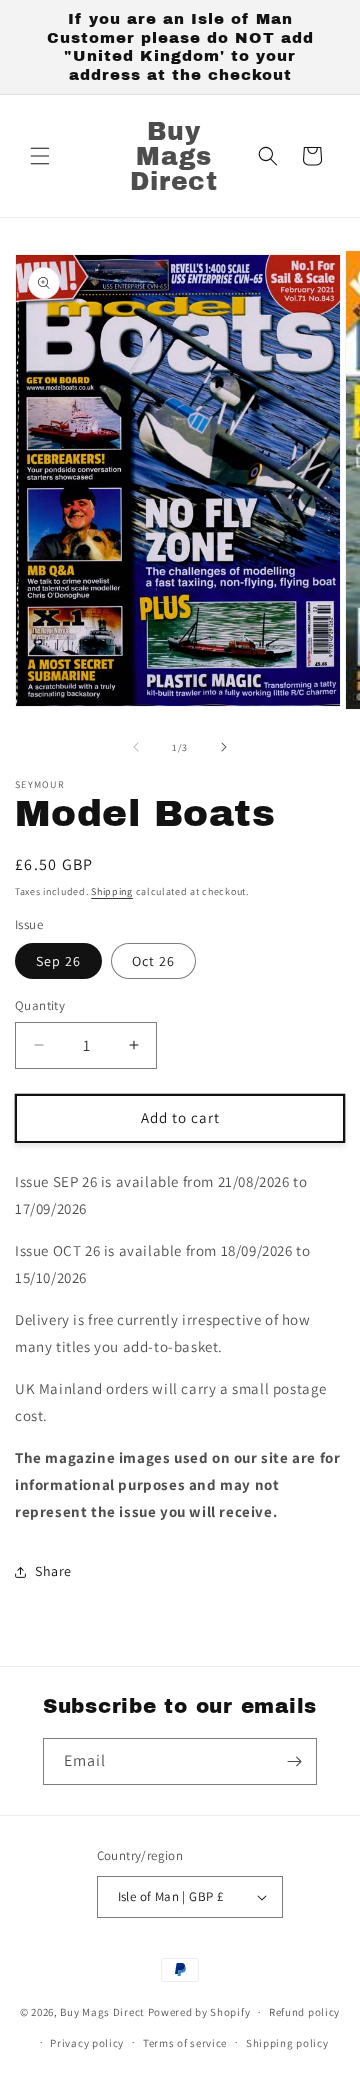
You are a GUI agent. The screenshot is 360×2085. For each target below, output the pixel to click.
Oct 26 (153, 961)
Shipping (112, 891)
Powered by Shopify (199, 2012)
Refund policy (304, 2012)
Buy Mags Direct (102, 2012)
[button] (40, 156)
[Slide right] (224, 747)
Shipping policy (287, 2043)
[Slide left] (136, 747)
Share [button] (53, 1571)
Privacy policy (87, 2043)
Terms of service (185, 2043)
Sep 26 (58, 961)
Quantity (40, 1005)
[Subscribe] (294, 1761)
